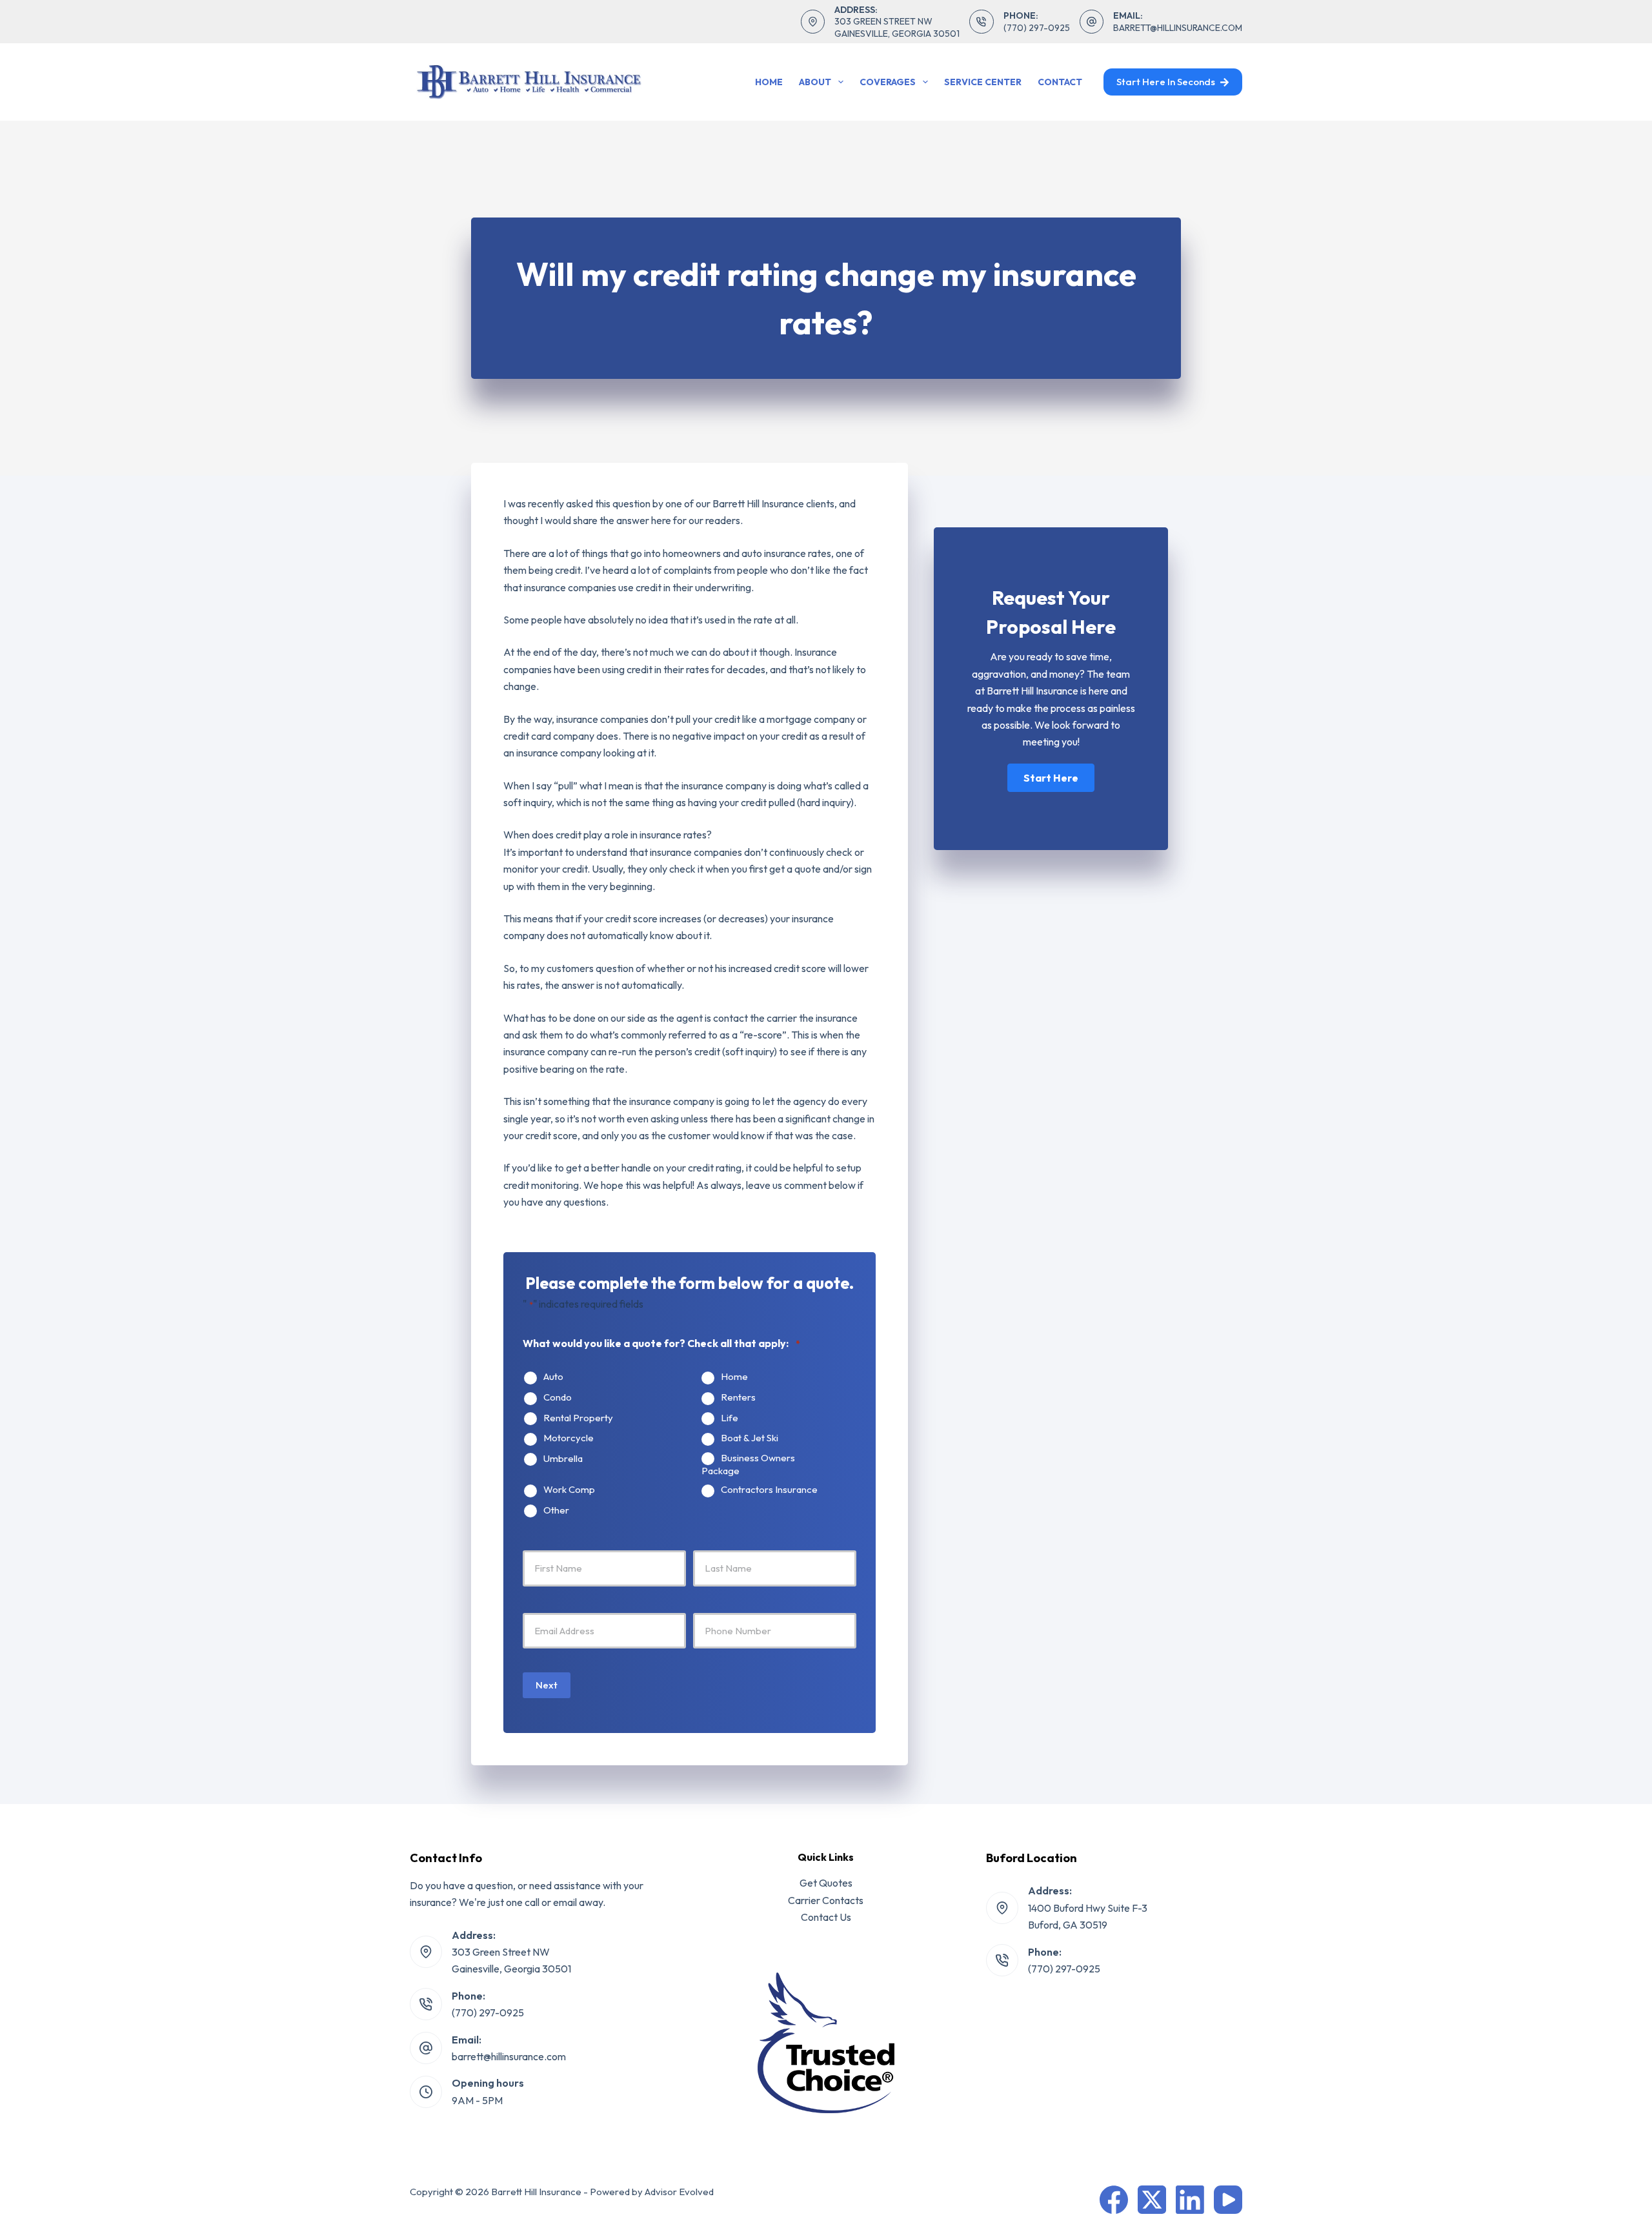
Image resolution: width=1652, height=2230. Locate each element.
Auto (553, 1377)
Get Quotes (826, 1883)
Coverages (888, 82)
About (815, 82)
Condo (558, 1397)
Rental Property (578, 1418)
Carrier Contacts (826, 1900)
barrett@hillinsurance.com (1178, 28)
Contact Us (826, 1917)
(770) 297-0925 (1037, 28)
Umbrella (563, 1459)
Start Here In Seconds (1166, 82)
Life (730, 1418)
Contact (1060, 82)
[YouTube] (1228, 2200)
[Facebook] (1114, 2200)
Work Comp (569, 1490)
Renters (738, 1397)
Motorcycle (569, 1438)
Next (547, 1685)
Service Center (983, 82)
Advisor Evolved (679, 2192)
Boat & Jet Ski (750, 1438)
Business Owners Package (748, 1465)
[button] (1051, 778)
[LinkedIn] (1190, 2200)
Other (556, 1510)
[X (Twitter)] (1152, 2200)
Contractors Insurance (769, 1490)
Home (769, 82)
